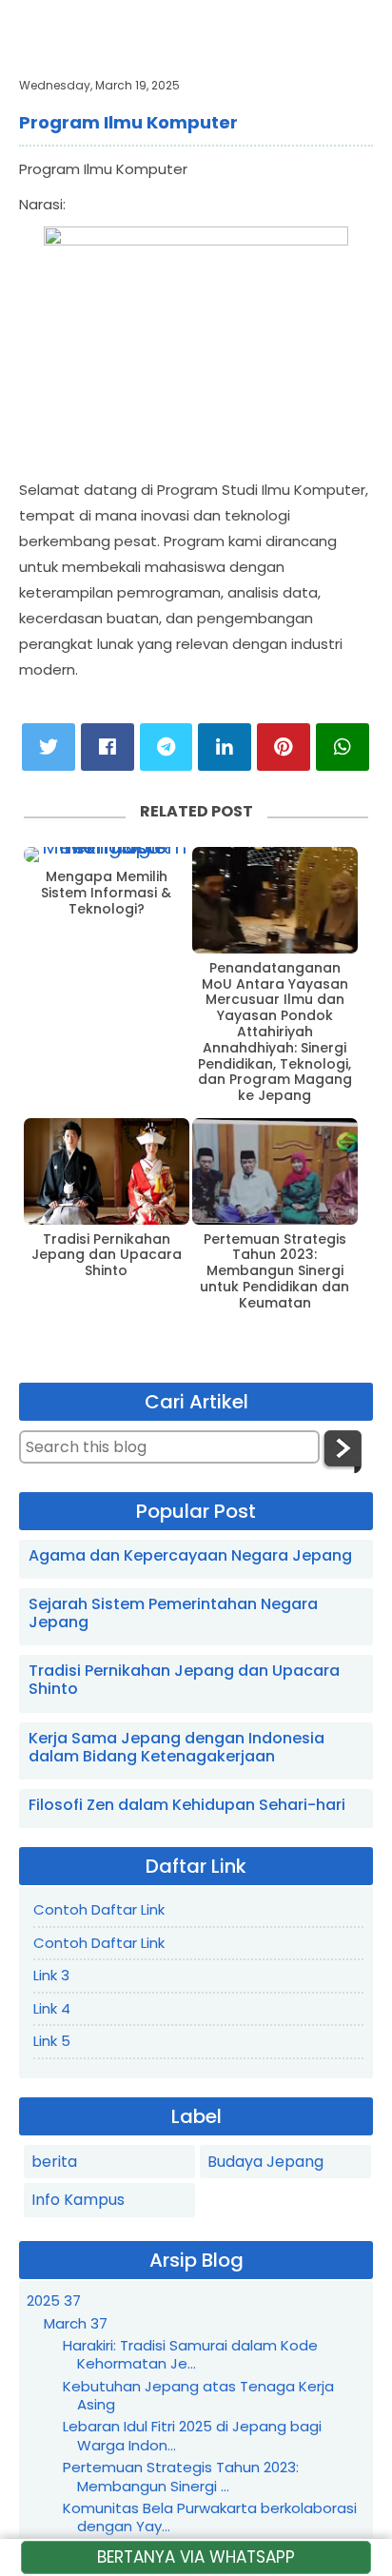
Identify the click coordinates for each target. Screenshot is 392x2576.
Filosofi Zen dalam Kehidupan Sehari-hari (187, 1805)
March (76, 2323)
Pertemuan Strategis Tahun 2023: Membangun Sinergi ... (181, 2477)
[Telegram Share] (167, 747)
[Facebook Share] (108, 747)
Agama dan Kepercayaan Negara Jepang (190, 1555)
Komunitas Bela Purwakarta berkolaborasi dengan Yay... (210, 2517)
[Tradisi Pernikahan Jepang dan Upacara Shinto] (107, 1171)
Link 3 (51, 1975)
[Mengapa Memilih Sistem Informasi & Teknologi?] (107, 855)
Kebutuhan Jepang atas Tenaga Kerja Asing (198, 2396)
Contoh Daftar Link (99, 1909)
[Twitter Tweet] (49, 747)
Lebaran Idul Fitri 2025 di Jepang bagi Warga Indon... (192, 2436)
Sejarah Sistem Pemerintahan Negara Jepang (173, 1613)
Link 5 (52, 2041)
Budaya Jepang (265, 2162)
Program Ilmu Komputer (128, 122)
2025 (54, 2301)
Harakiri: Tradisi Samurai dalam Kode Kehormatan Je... (190, 2355)
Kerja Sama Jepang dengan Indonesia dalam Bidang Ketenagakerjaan (176, 1747)
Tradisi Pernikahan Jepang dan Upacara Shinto (107, 1255)
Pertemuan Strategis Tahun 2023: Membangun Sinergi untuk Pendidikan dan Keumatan (274, 1271)
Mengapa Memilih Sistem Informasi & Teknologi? (106, 893)
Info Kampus (78, 2200)
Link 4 (52, 2008)
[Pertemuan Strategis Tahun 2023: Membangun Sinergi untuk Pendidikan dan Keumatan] (275, 1171)
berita (54, 2162)
